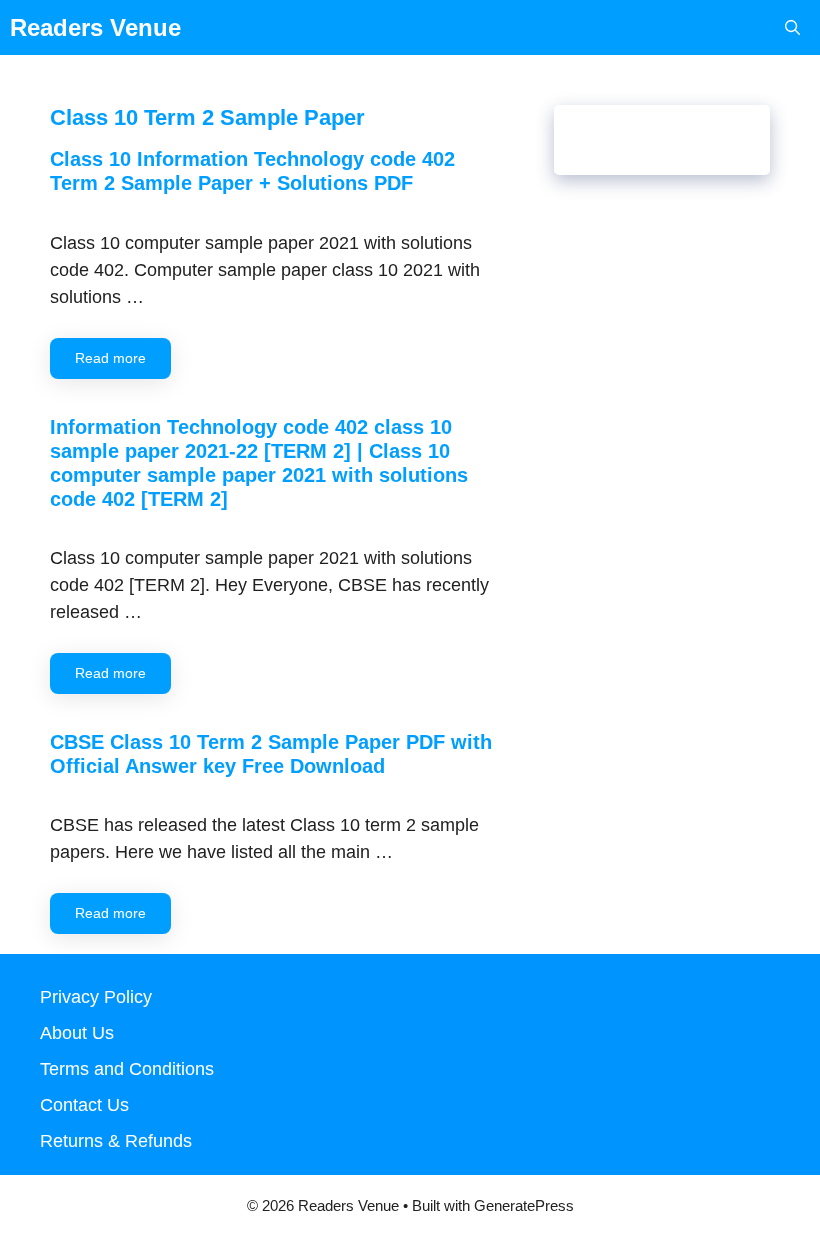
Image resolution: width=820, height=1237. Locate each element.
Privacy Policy (96, 997)
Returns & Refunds (116, 1141)
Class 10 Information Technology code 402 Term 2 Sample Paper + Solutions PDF (252, 171)
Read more (110, 358)
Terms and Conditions (127, 1069)
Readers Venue (95, 27)
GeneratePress (524, 1205)
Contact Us (84, 1105)
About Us (77, 1033)
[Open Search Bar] (792, 27)
